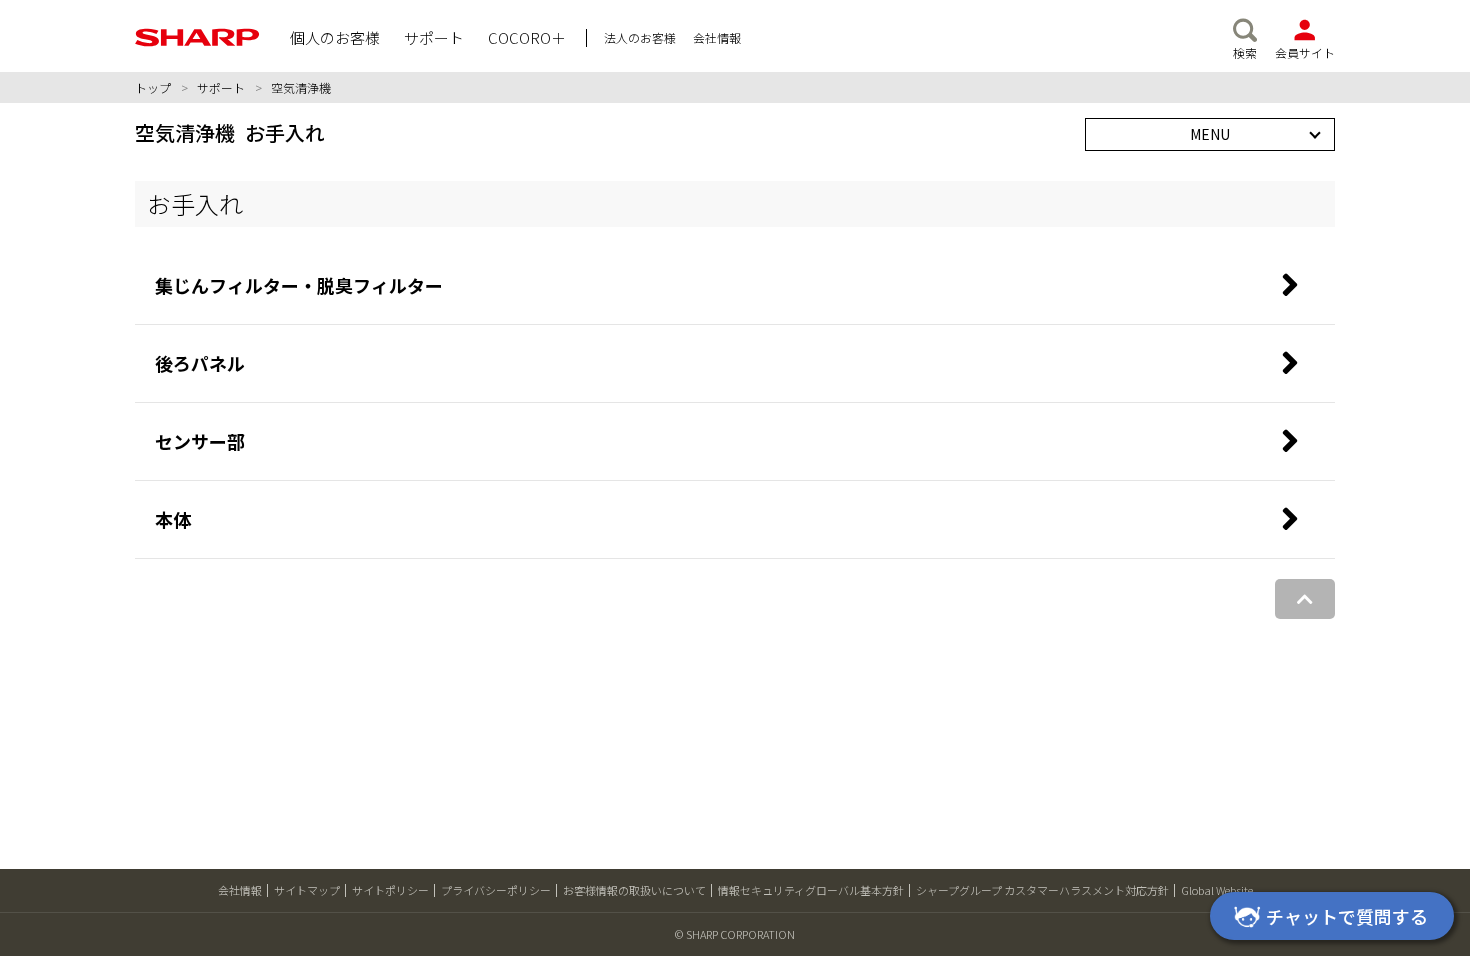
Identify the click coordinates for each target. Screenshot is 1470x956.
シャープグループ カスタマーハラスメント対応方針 (1042, 890)
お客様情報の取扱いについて (634, 890)
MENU (1210, 134)
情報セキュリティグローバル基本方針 (811, 890)
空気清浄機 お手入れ (230, 132)
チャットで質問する (1347, 916)
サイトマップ (307, 890)
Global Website (1217, 890)
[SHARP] (197, 37)
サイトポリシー (390, 890)
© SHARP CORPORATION (735, 934)
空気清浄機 (301, 87)
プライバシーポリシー (496, 890)
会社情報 (240, 890)
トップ (153, 87)
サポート (221, 87)
